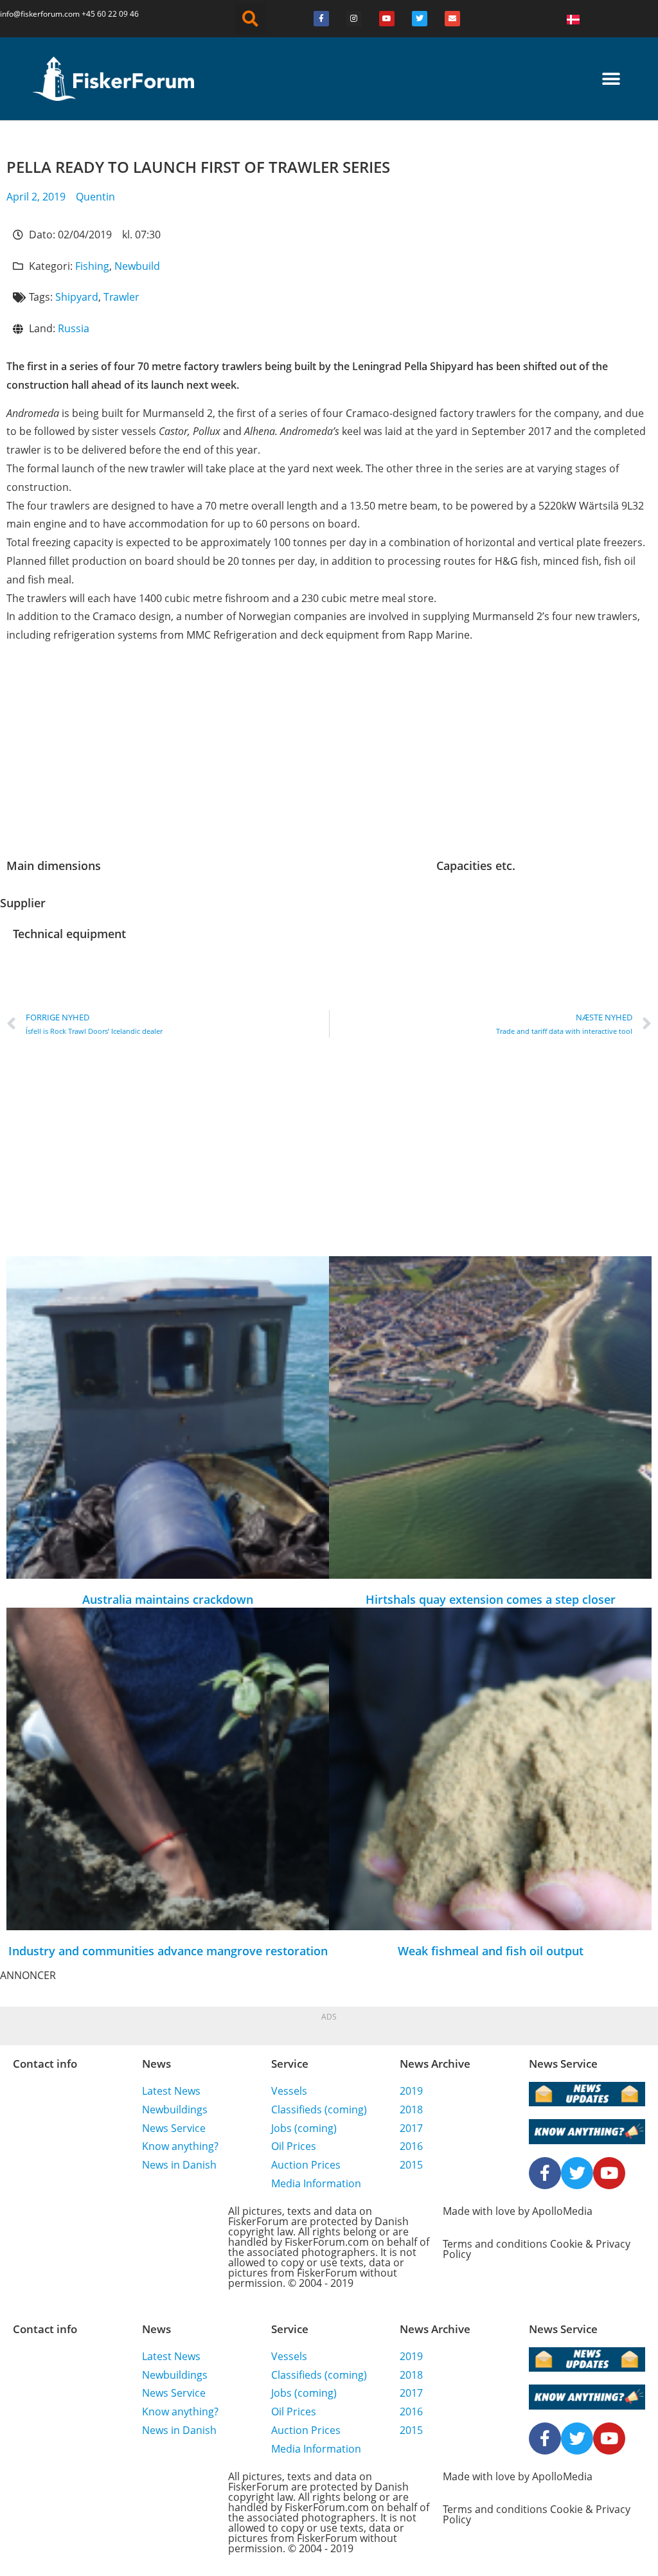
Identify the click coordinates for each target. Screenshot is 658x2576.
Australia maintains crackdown (168, 1599)
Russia (74, 328)
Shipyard (77, 297)
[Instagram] (354, 19)
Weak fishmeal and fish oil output (491, 1951)
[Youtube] (387, 19)
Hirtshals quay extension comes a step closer (491, 1599)
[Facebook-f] (545, 2173)
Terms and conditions (495, 2244)
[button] (250, 19)
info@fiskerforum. (32, 14)
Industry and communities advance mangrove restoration (168, 1951)
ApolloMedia (562, 2211)
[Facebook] (321, 19)
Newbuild (137, 266)
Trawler (121, 297)
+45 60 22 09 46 (110, 14)
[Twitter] (420, 19)
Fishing (92, 266)
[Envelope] (452, 19)
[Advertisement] (329, 757)
